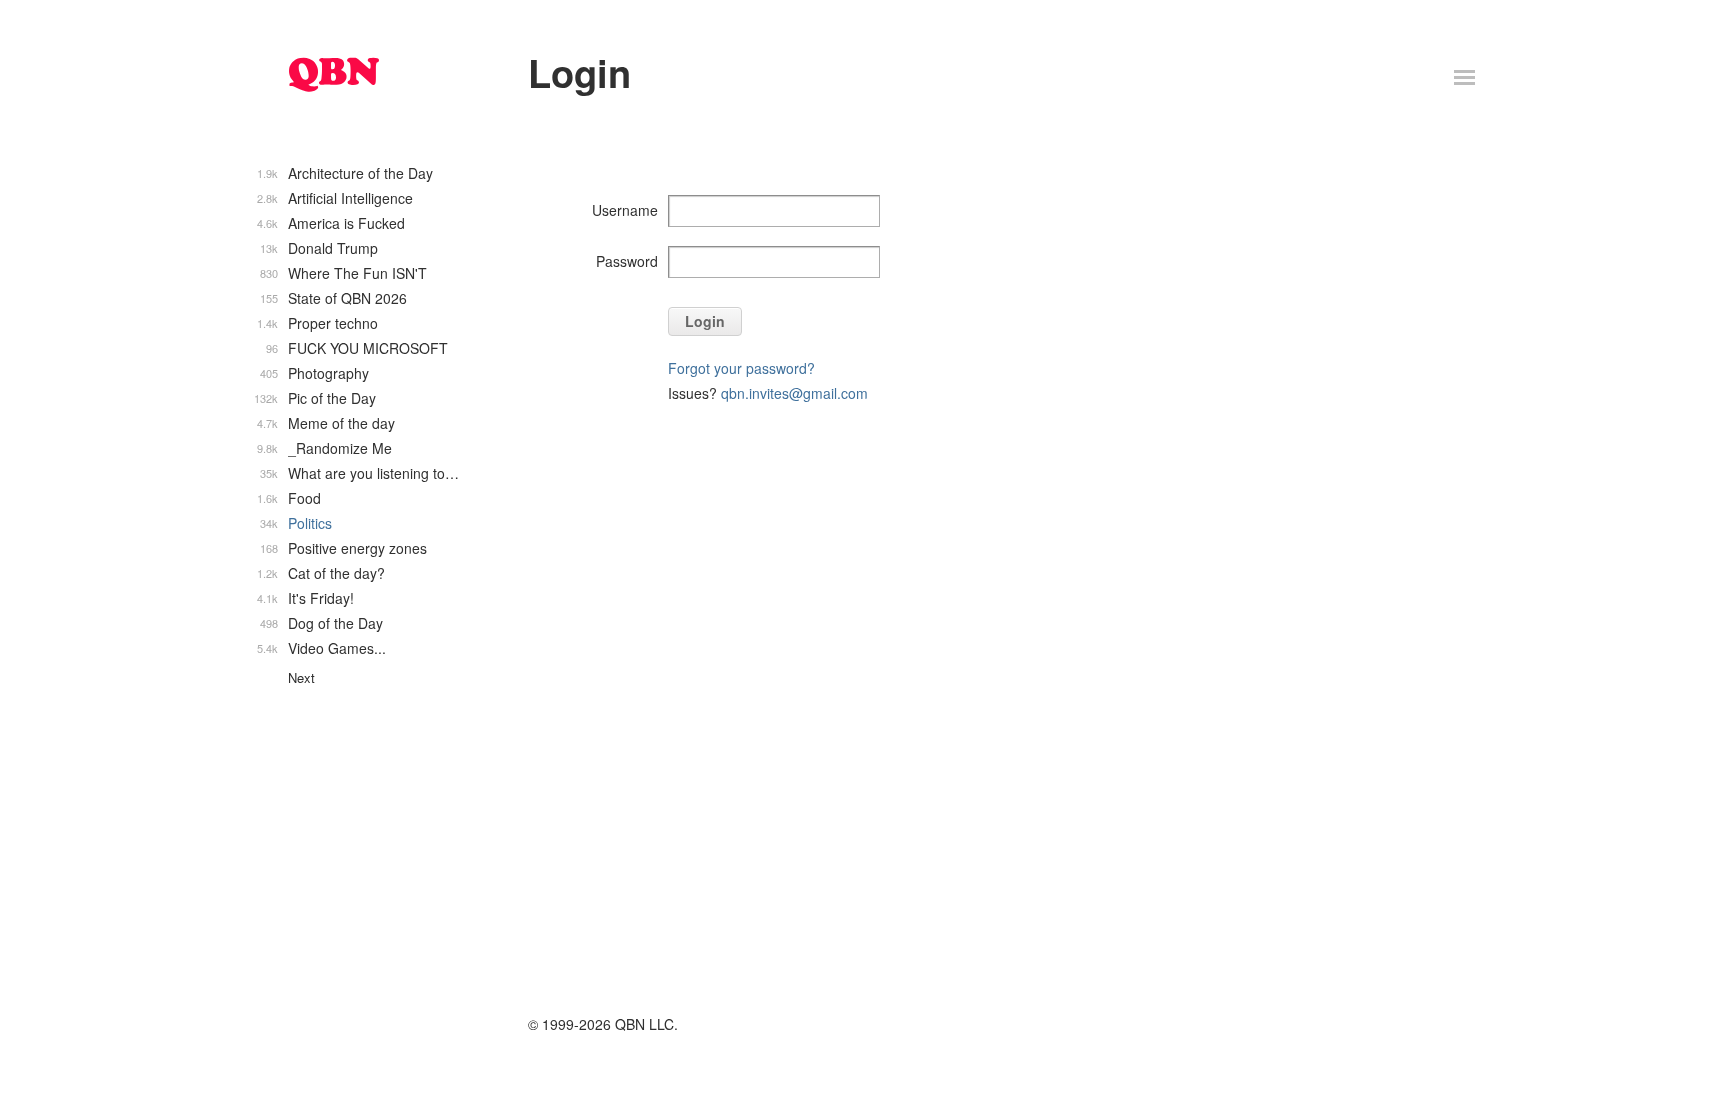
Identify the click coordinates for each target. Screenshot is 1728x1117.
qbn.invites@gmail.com (794, 393)
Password (627, 261)
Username (625, 210)
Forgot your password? (741, 368)
